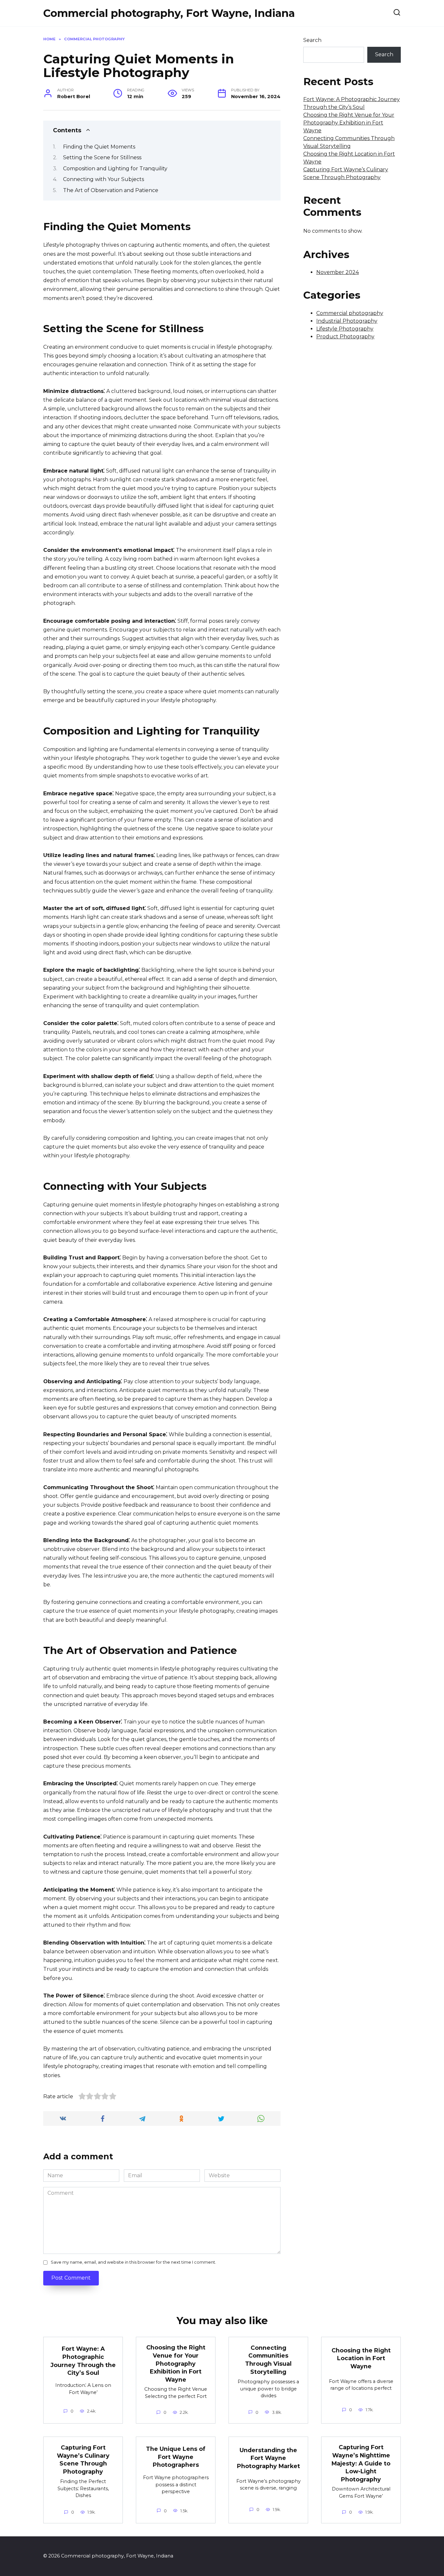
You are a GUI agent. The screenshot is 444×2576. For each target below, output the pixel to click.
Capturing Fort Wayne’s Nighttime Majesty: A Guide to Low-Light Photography (361, 2463)
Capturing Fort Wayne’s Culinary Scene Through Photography (83, 2459)
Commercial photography (350, 313)
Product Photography (345, 337)
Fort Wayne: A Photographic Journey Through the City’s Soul (83, 2361)
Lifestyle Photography (345, 329)
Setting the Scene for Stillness (102, 157)
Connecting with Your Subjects (104, 179)
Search (312, 40)
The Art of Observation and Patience (111, 190)
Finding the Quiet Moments (99, 147)
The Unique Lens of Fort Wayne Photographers (176, 2457)
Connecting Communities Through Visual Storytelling (268, 2360)
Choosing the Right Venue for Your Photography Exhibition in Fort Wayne (349, 123)
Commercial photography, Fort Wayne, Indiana (169, 13)
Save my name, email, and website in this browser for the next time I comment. (133, 2262)
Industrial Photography (347, 321)
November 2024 (338, 272)
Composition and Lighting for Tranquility (115, 169)
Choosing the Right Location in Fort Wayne (361, 2358)
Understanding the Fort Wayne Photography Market (268, 2458)
